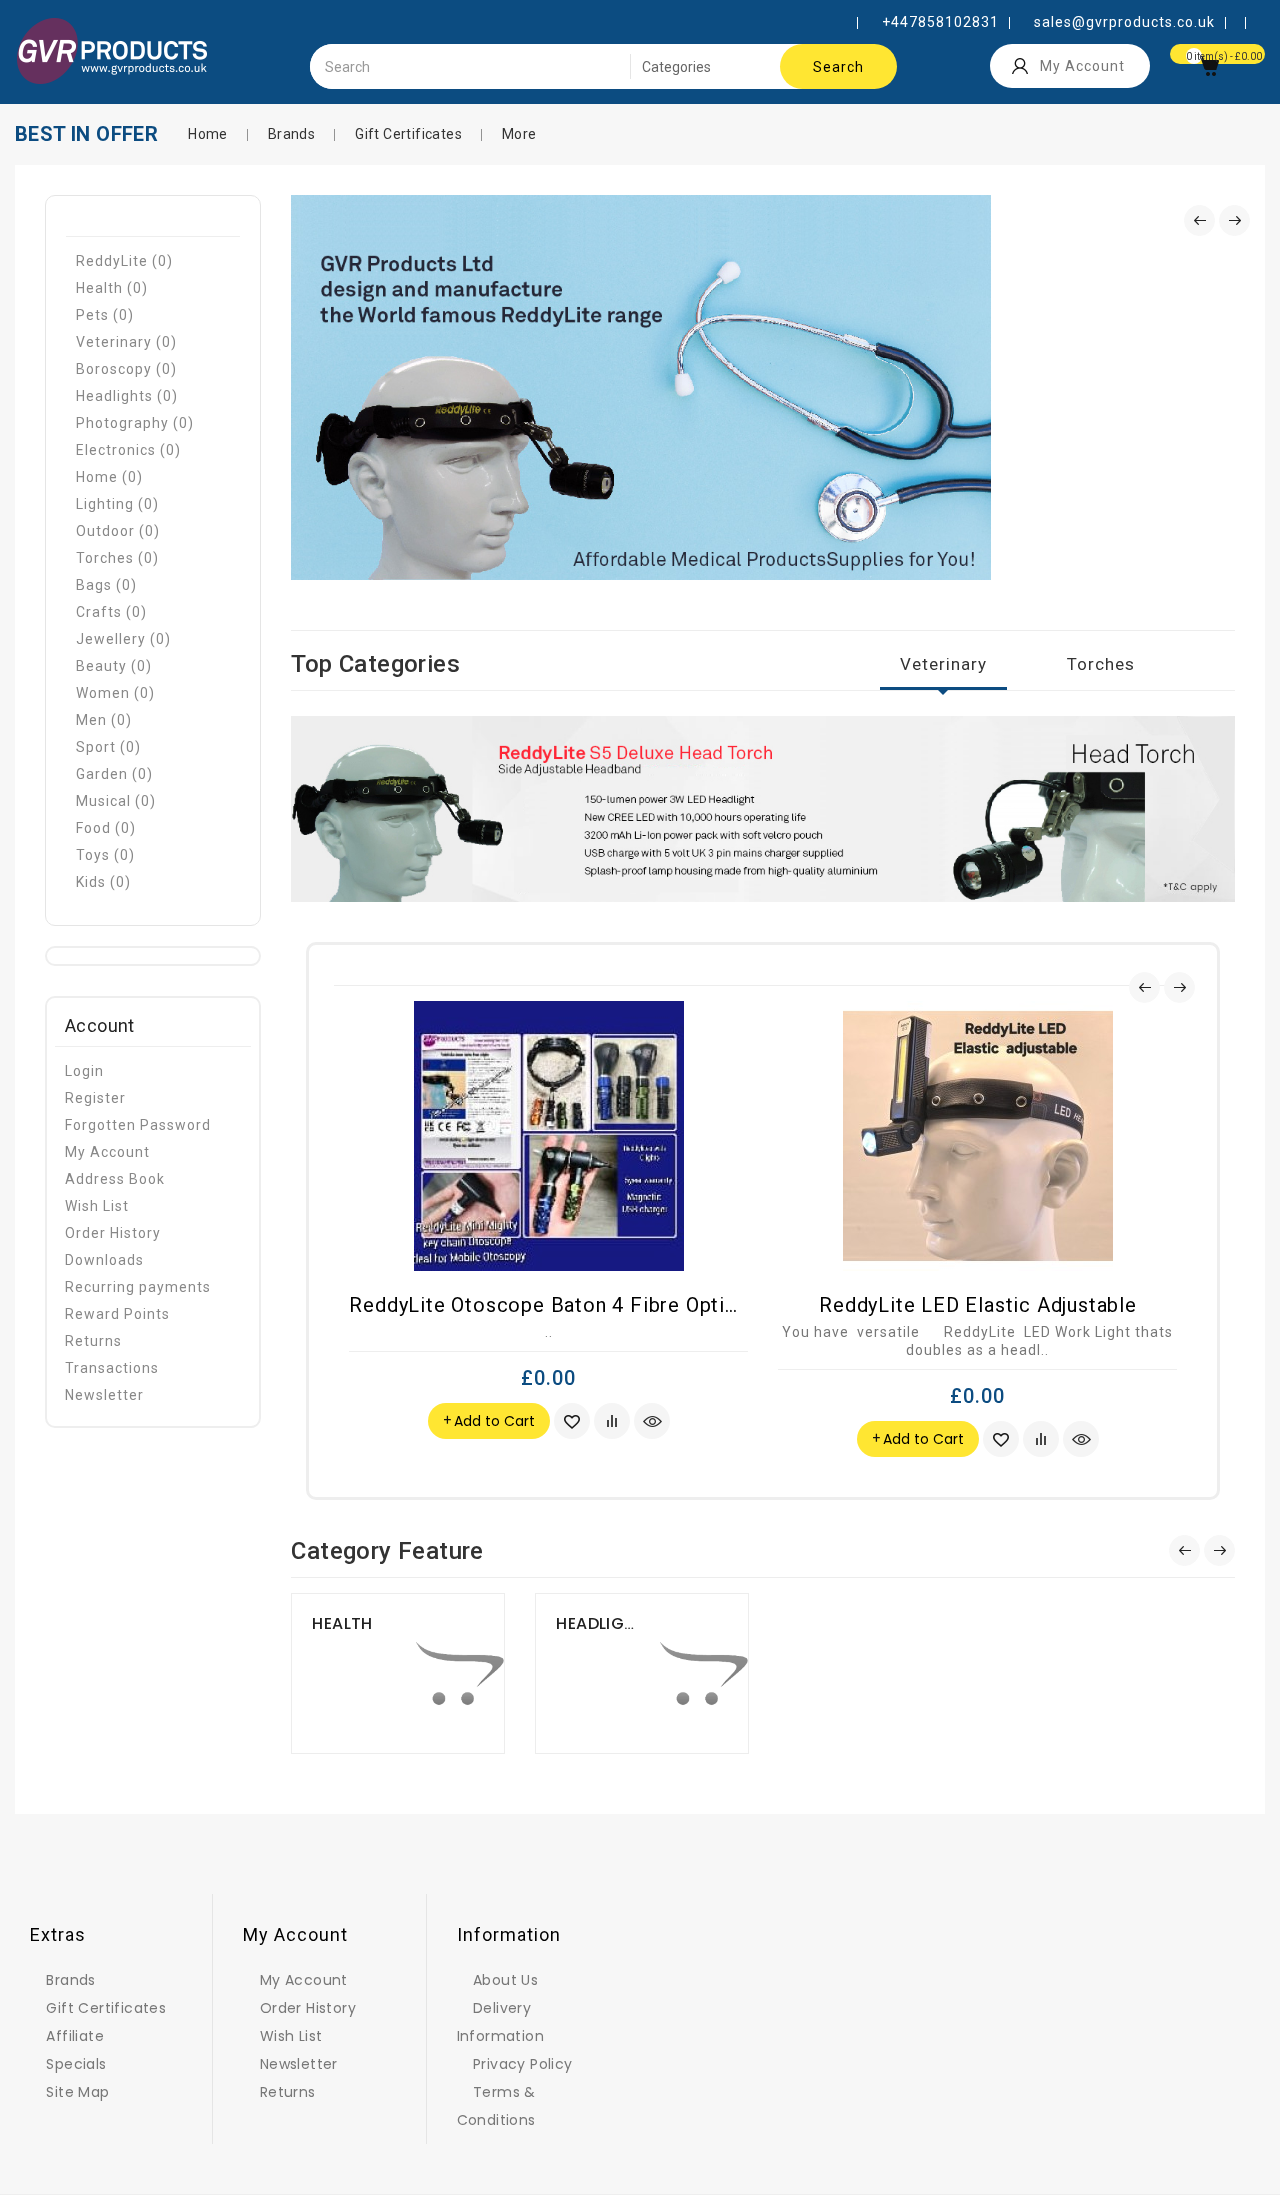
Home (208, 134)
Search (838, 67)
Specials (76, 2064)
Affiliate (75, 2036)
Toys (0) (105, 855)
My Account (107, 1152)
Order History (113, 1233)
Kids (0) (103, 882)
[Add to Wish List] (572, 1421)
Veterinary (943, 664)
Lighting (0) (117, 504)
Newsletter (104, 1395)
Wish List (97, 1206)
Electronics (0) (128, 450)
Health (342, 1623)
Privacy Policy (523, 2064)
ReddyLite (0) (124, 261)
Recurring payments (138, 1287)
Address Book (115, 1179)
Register (95, 1098)
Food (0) (106, 828)
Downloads (104, 1260)
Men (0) (104, 720)
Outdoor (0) (118, 531)
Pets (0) (105, 315)
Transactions (112, 1368)
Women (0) (115, 693)
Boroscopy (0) (126, 369)
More (519, 134)
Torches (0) (117, 558)
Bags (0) (106, 585)
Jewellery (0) (123, 639)
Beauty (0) (114, 666)
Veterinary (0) (126, 342)
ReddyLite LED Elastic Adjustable (978, 1305)
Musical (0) (116, 801)
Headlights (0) (127, 396)
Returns (93, 1341)
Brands (291, 134)
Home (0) (109, 477)
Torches (1101, 664)
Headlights (606, 1623)
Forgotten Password (138, 1125)
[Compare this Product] (612, 1421)
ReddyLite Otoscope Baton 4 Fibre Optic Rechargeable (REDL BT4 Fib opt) (707, 1305)
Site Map (77, 2092)
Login (84, 1071)
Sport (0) (108, 747)
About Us (505, 1980)
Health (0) (112, 288)
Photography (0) (135, 423)
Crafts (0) (111, 612)
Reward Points (117, 1314)
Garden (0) (114, 774)
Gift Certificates (408, 134)
